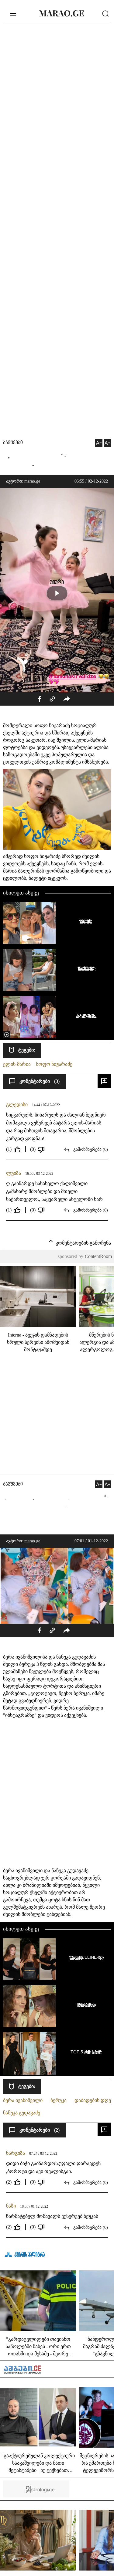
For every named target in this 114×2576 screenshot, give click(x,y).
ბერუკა (59, 2100)
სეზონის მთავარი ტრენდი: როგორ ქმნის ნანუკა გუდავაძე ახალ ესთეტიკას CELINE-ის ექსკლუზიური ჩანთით (85, 1957)
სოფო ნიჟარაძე (54, 1064)
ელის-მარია (17, 1064)
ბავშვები (13, 443)
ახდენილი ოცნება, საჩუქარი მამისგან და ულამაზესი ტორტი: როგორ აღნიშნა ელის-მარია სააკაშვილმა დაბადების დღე (85, 1015)
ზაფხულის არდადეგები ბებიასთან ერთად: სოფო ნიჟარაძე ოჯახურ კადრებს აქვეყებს (85, 921)
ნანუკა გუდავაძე (22, 2113)
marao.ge (32, 481)
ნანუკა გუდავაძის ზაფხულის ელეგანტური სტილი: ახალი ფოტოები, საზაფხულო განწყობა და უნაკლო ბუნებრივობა (85, 2005)
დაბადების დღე (93, 2100)
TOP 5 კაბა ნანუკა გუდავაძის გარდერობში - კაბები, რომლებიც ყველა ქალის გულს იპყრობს (85, 2052)
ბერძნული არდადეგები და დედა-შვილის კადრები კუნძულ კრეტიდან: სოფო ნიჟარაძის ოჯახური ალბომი (85, 968)
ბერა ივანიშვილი (23, 2100)
